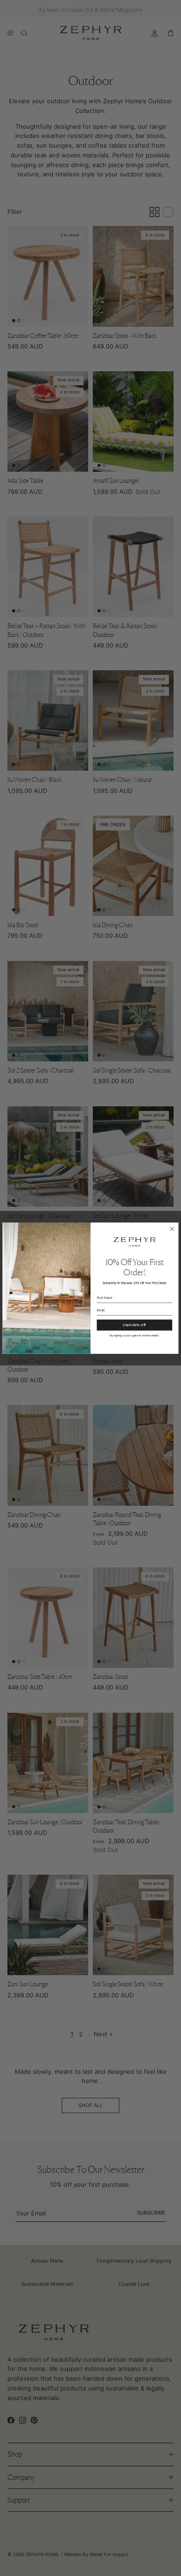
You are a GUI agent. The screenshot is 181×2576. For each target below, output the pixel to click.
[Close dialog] (172, 1229)
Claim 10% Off (134, 1325)
